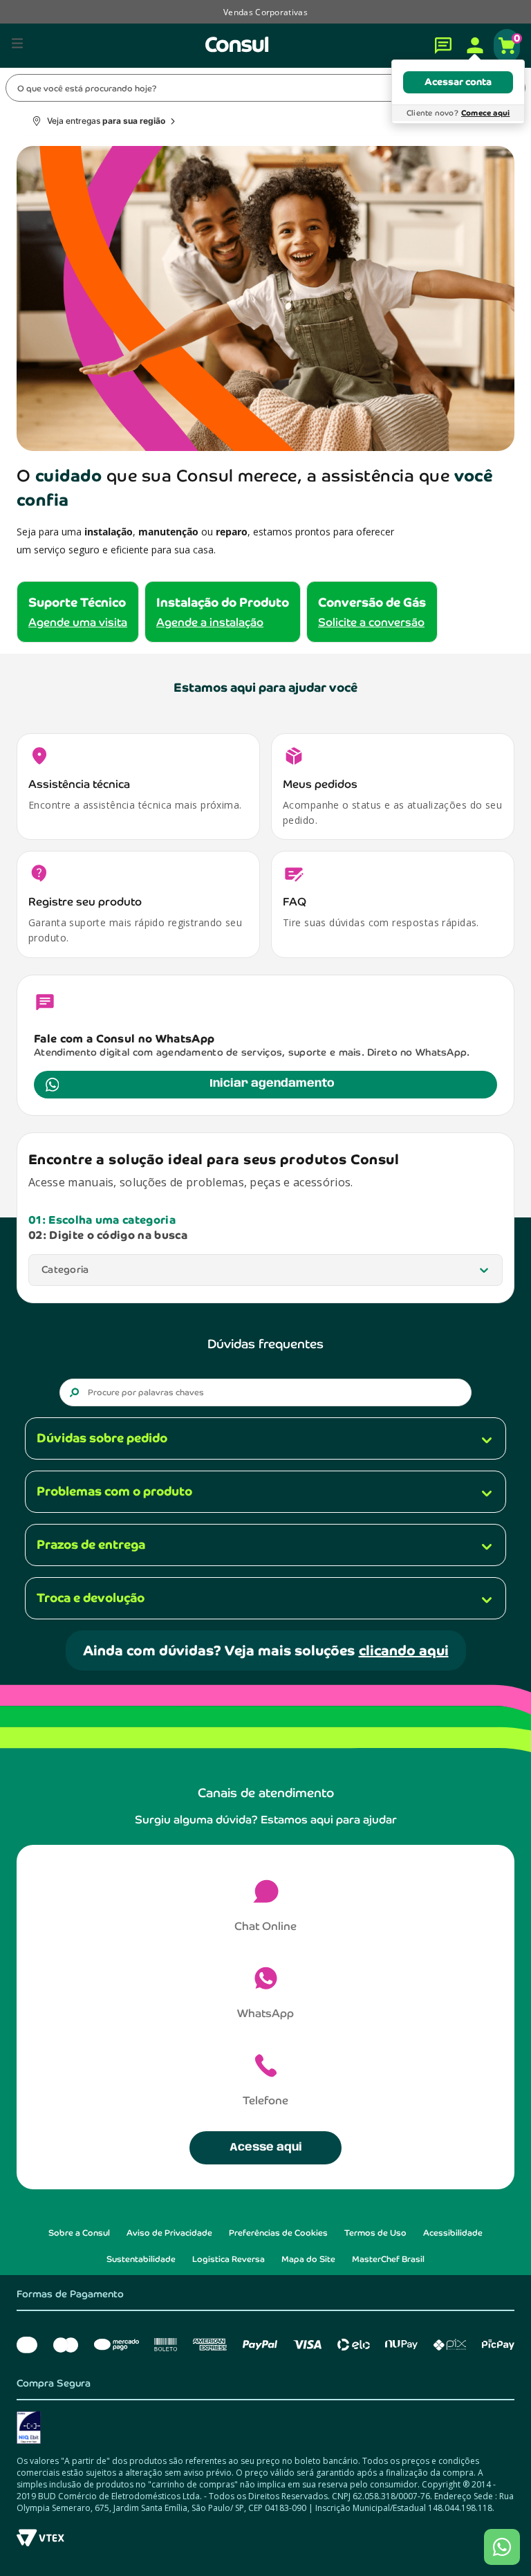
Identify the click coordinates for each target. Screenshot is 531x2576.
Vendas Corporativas (265, 12)
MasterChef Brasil (388, 2259)
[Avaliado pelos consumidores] (265, 2428)
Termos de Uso (375, 2233)
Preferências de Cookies (278, 2233)
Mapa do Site (308, 2259)
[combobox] (265, 88)
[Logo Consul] (237, 44)
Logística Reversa (229, 2259)
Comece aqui (485, 113)
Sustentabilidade (141, 2259)
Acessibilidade (453, 2233)
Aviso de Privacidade (169, 2233)
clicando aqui (404, 1650)
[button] (22, 47)
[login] (475, 46)
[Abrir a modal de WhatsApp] (502, 2547)
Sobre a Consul (79, 2233)
